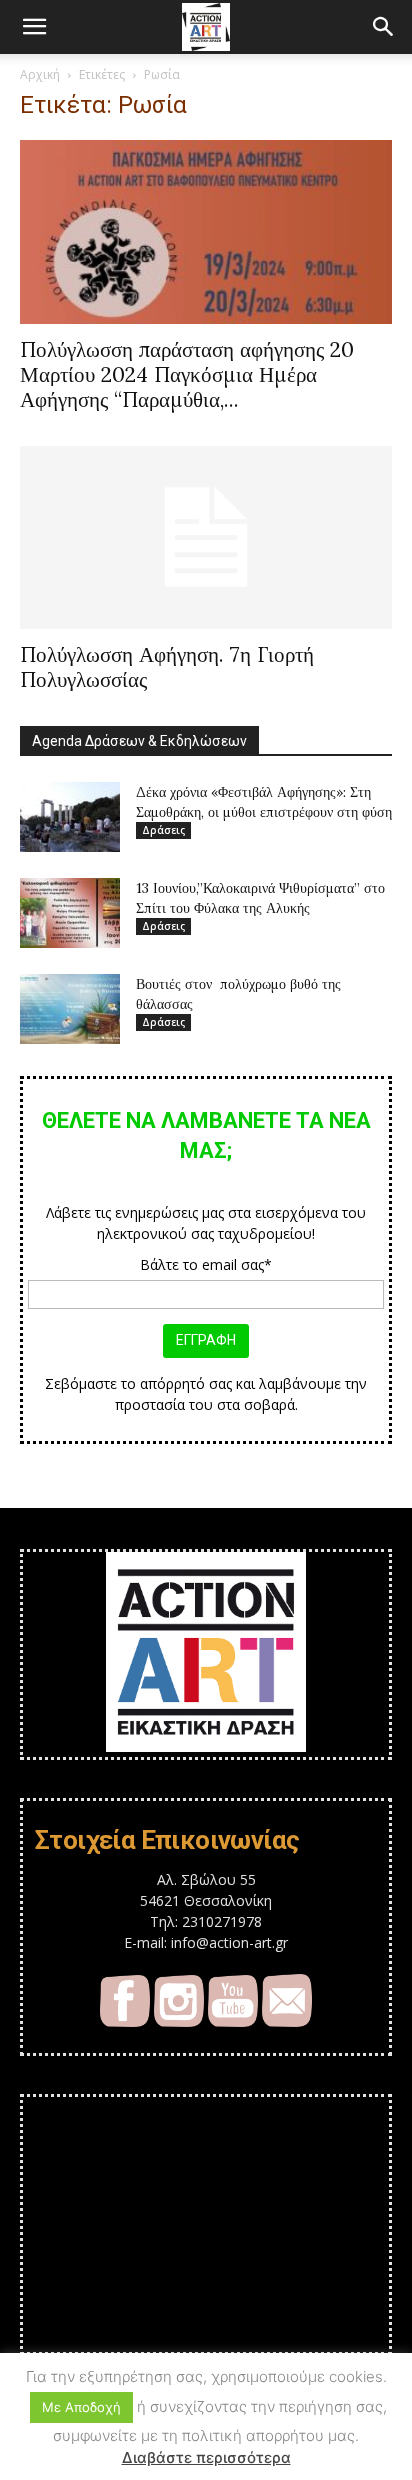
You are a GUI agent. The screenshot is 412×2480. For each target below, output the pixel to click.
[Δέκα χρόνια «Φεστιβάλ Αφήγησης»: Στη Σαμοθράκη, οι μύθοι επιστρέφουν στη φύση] (70, 817)
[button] (34, 27)
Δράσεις (163, 830)
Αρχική (40, 74)
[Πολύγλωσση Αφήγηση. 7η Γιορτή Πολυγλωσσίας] (206, 538)
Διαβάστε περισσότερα (206, 2457)
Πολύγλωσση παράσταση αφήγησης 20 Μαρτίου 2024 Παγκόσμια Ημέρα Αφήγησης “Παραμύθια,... (187, 374)
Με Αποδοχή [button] (81, 2407)
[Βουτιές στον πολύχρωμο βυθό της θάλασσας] (70, 1009)
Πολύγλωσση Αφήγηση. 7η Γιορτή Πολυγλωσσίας (167, 667)
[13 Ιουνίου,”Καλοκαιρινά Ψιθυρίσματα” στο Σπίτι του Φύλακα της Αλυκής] (70, 913)
